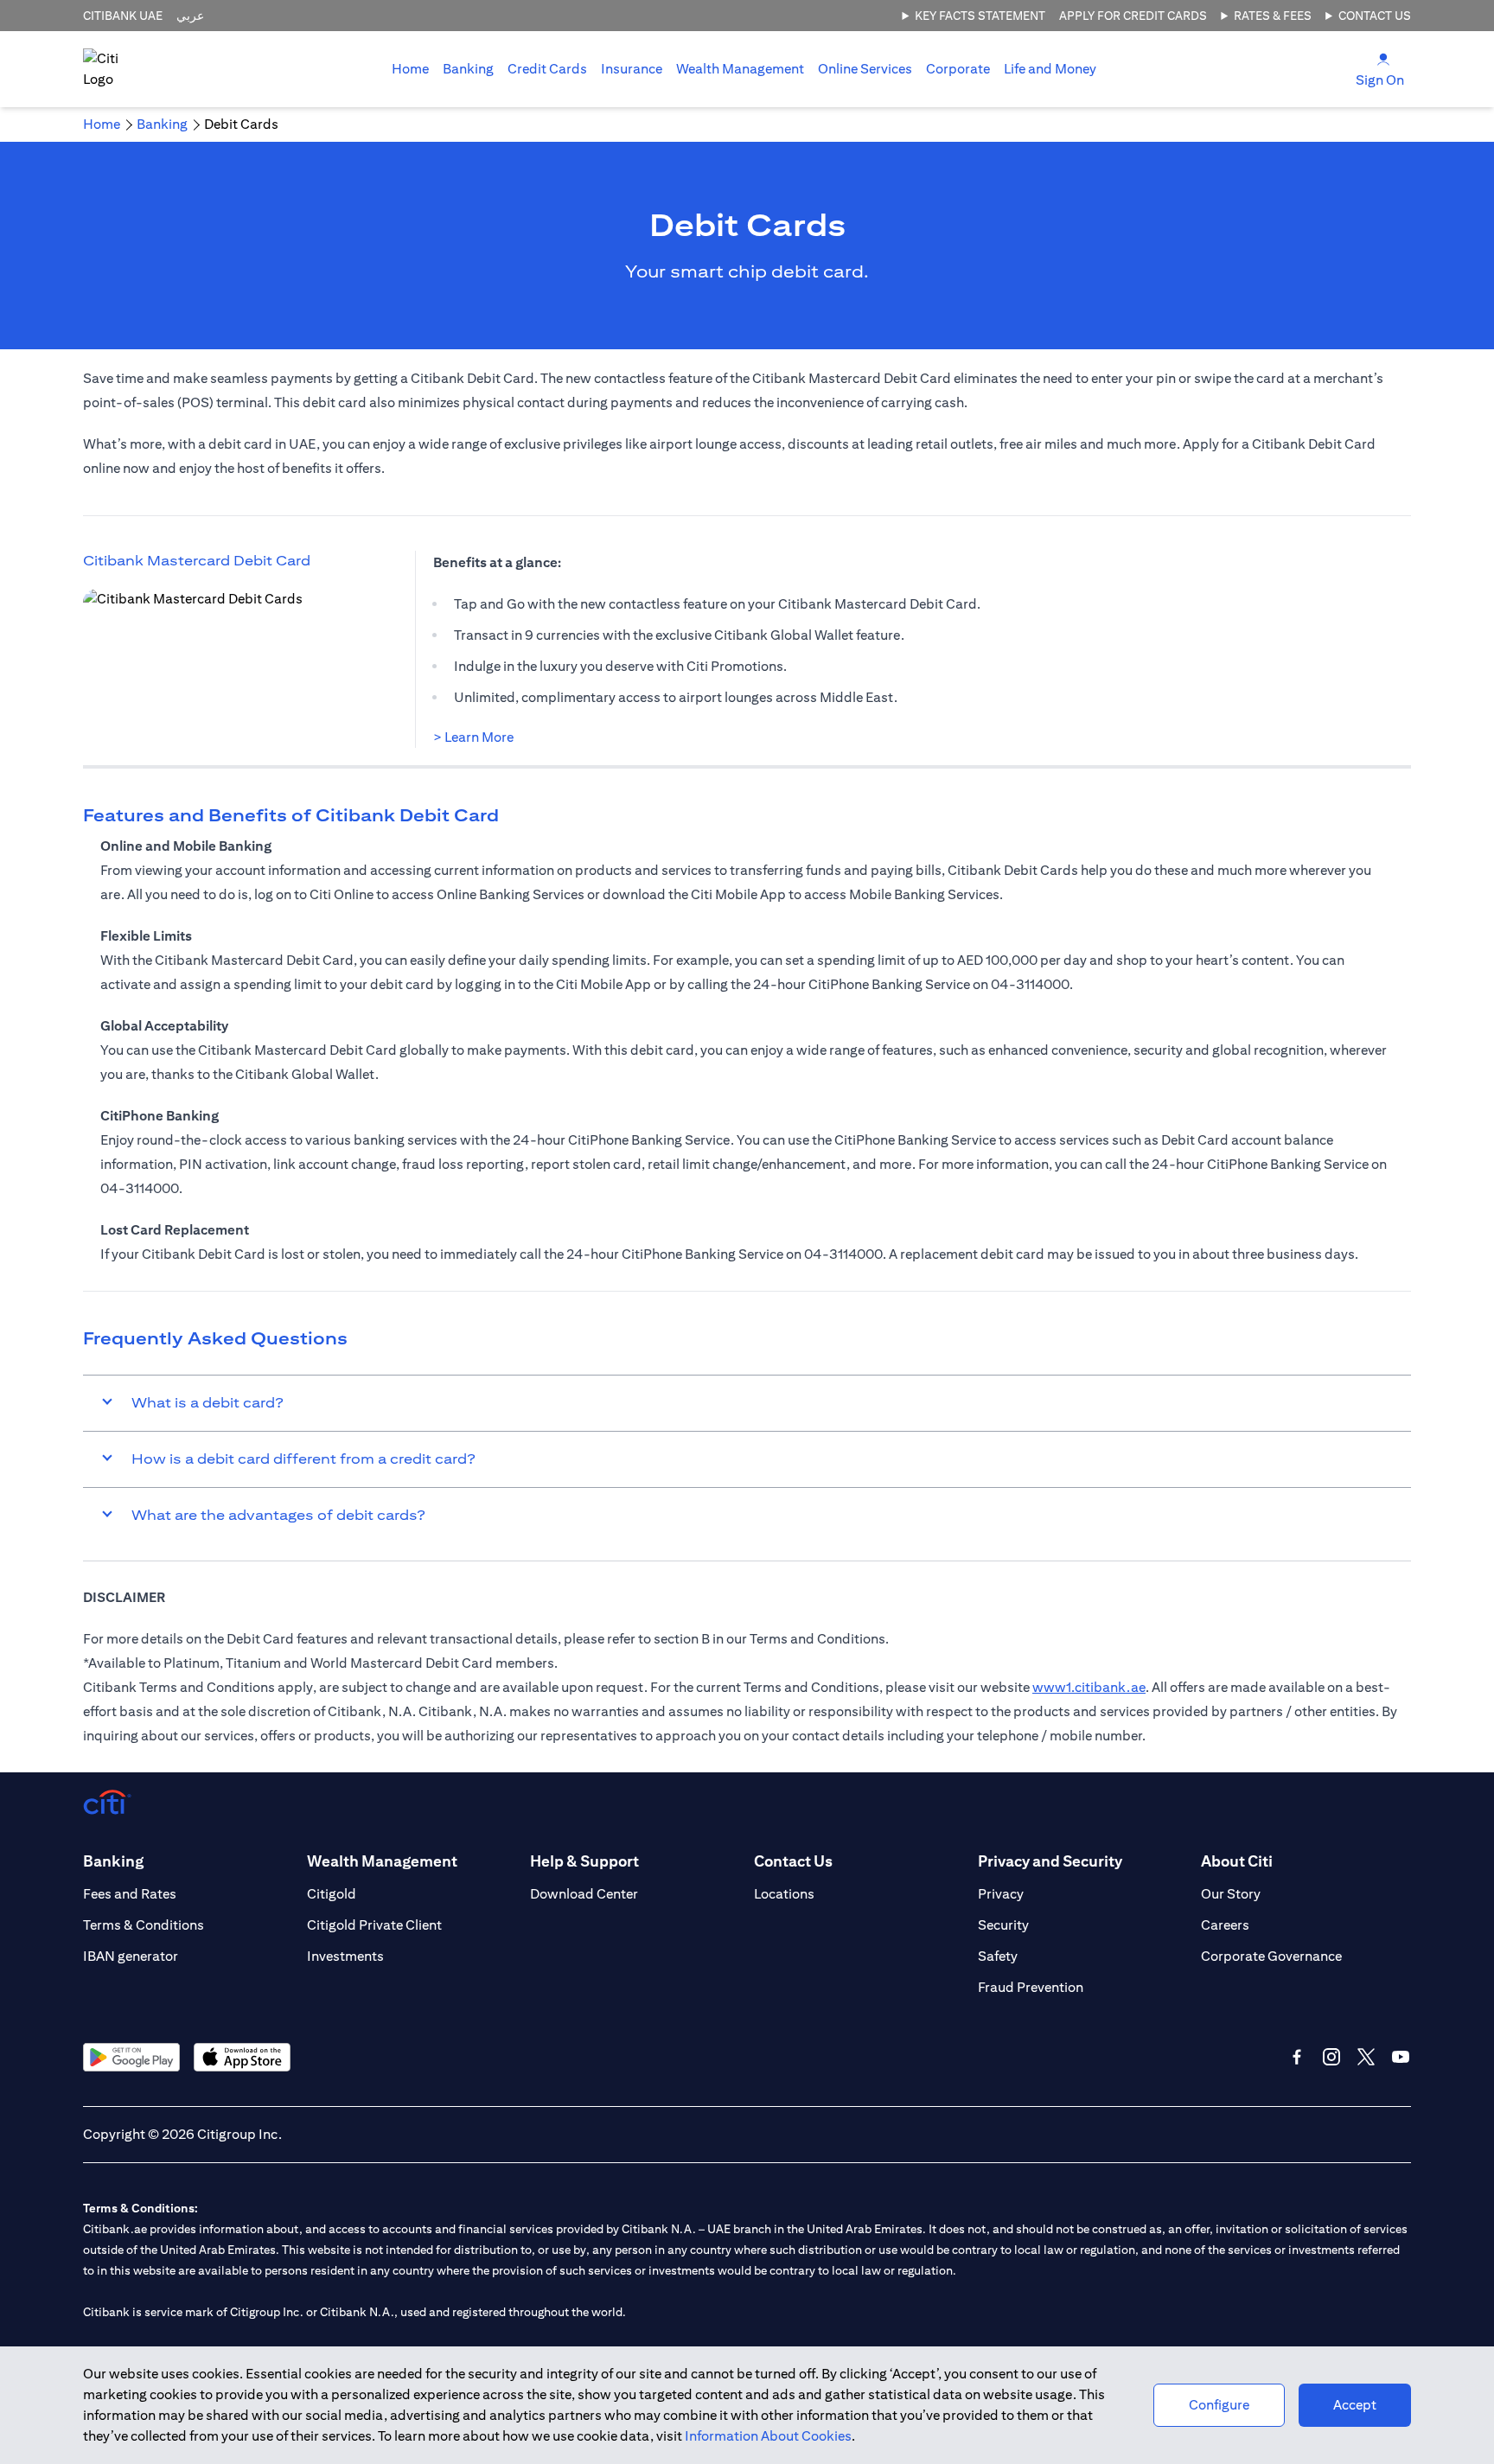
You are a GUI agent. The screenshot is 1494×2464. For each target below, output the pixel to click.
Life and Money (1050, 69)
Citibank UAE (123, 16)
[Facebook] (1297, 2057)
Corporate (958, 69)
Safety (998, 1956)
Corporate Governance (1271, 1956)
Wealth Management (740, 69)
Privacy (1001, 1894)
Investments (345, 1956)
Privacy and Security (1050, 1861)
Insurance (632, 69)
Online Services (865, 69)
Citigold (332, 1894)
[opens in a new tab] (221, 663)
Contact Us (1375, 16)
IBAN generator (131, 1956)
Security (1003, 1925)
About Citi (1237, 1861)
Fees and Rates (130, 1894)
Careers (1225, 1925)
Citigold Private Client (374, 1925)
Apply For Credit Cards (1133, 16)
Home (410, 69)
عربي (190, 16)
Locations (784, 1894)
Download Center (584, 1894)
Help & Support (584, 1861)
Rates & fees (1273, 16)
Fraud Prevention (1031, 1987)
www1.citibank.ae (1089, 1687)
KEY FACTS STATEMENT (980, 16)
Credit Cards (547, 69)
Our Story (1231, 1894)
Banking (468, 69)
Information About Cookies (768, 2436)
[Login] (1383, 58)
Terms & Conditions (144, 1925)
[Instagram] (1331, 2057)
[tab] (468, 69)
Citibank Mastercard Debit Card (197, 561)
